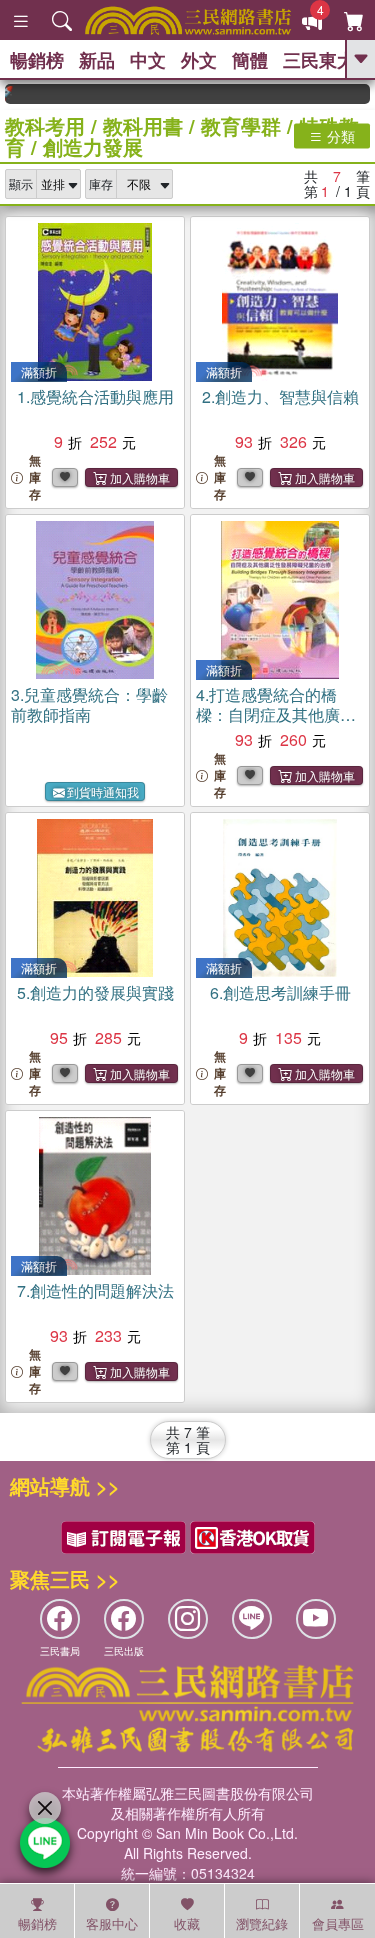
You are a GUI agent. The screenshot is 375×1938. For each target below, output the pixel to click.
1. (95, 396)
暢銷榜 (37, 60)
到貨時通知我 (103, 791)
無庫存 (35, 477)
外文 (199, 60)
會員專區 (338, 1923)
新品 (97, 60)
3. (89, 704)
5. (95, 992)
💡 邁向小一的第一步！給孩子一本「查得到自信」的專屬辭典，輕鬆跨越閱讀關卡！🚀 (364, 94)
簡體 (250, 60)
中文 (148, 60)
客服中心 (112, 1923)
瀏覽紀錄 (262, 1923)
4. (276, 714)
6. (280, 992)
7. (95, 1290)
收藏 (187, 1923)
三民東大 (319, 60)
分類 (339, 136)
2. (280, 396)
